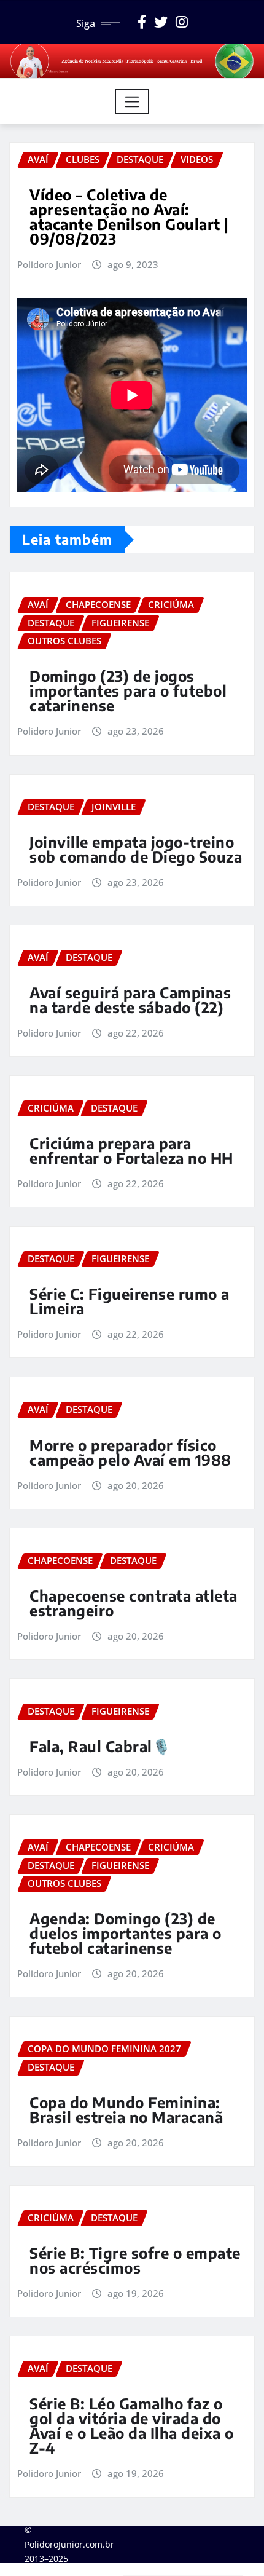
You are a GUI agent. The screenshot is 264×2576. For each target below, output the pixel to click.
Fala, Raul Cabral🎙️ (100, 1746)
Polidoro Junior (49, 264)
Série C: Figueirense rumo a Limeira (130, 1301)
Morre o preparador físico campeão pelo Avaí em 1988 (130, 1452)
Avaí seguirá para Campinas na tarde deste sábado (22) (130, 1000)
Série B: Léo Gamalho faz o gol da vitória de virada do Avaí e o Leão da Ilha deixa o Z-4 (132, 2425)
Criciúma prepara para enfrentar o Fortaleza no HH (131, 1150)
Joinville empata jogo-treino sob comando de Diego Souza (136, 849)
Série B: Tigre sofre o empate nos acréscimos (135, 2260)
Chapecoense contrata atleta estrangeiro (134, 1603)
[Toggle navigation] (132, 101)
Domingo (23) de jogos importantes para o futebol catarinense (128, 690)
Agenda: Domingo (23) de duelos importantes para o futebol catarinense (126, 1933)
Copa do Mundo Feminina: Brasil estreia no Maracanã (126, 2109)
